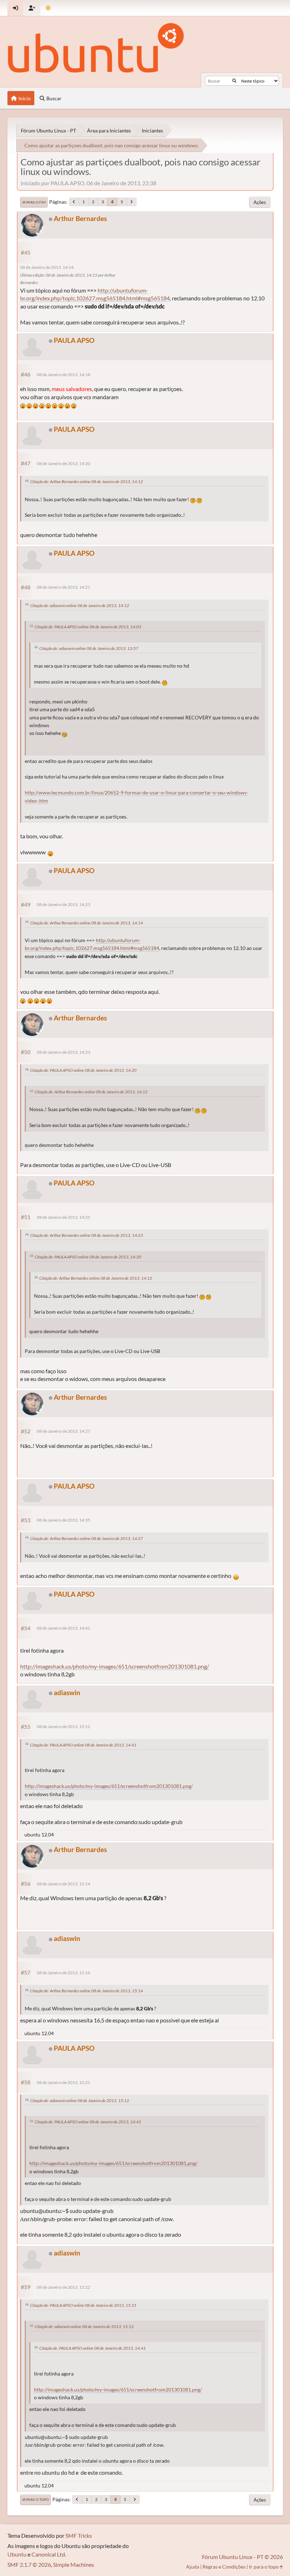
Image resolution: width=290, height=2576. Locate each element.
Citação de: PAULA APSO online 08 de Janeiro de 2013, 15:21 (83, 2305)
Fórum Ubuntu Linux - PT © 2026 (242, 2557)
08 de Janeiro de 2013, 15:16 (63, 1973)
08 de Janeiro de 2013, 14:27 (63, 1431)
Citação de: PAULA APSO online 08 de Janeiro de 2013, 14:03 (88, 627)
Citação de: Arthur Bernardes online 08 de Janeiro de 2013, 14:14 (86, 923)
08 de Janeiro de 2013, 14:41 (63, 1628)
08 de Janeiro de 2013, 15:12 (63, 1726)
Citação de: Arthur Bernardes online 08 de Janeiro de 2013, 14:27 (86, 1538)
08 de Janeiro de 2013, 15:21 (63, 2082)
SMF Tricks (79, 2535)
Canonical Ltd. (49, 2554)
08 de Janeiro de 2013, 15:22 (63, 2287)
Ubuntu (17, 2554)
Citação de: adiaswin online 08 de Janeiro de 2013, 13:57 (89, 648)
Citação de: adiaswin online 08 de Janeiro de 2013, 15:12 (80, 2101)
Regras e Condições (224, 2567)
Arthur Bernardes (80, 218)
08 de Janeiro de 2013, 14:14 (47, 267)
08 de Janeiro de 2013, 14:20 (63, 463)
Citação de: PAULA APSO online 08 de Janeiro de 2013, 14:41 (83, 1745)
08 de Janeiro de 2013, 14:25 (63, 1217)
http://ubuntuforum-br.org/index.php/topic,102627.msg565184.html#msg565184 (95, 294)
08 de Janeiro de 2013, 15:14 (63, 1884)
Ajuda (193, 2567)
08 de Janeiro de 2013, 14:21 (63, 587)
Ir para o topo (36, 2499)
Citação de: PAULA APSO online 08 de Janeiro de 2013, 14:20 (83, 1070)
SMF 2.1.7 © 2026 (29, 2564)
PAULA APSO (74, 340)
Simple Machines (74, 2564)
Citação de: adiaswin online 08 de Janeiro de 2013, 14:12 (80, 605)
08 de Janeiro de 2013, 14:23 (63, 904)
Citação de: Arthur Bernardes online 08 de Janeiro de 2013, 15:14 (86, 1991)
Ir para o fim (34, 202)
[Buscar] (234, 81)
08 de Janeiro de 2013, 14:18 (63, 375)
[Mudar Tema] (48, 8)
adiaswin (67, 1692)
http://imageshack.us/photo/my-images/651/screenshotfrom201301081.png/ (115, 1666)
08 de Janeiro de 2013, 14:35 (63, 1520)
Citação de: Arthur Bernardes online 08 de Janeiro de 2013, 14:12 (86, 482)
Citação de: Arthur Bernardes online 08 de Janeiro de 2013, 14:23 (86, 1235)
